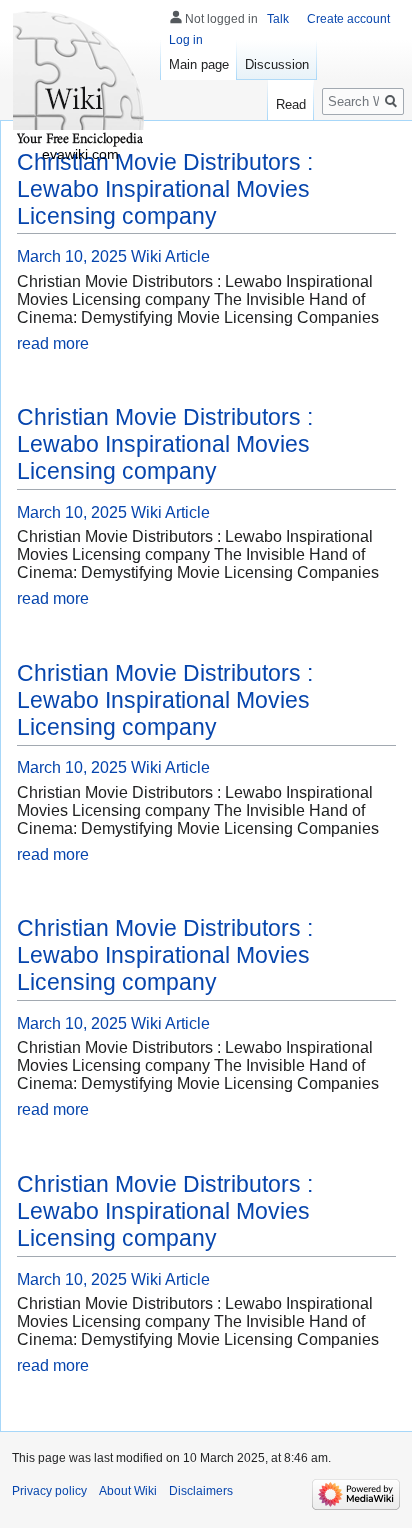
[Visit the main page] (80, 80)
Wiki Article (170, 256)
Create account (348, 19)
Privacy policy (49, 1491)
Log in (186, 40)
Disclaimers (201, 1491)
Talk (278, 19)
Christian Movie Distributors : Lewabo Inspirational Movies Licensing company (165, 189)
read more (53, 343)
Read (291, 104)
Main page (199, 64)
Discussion (277, 64)
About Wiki (128, 1491)
